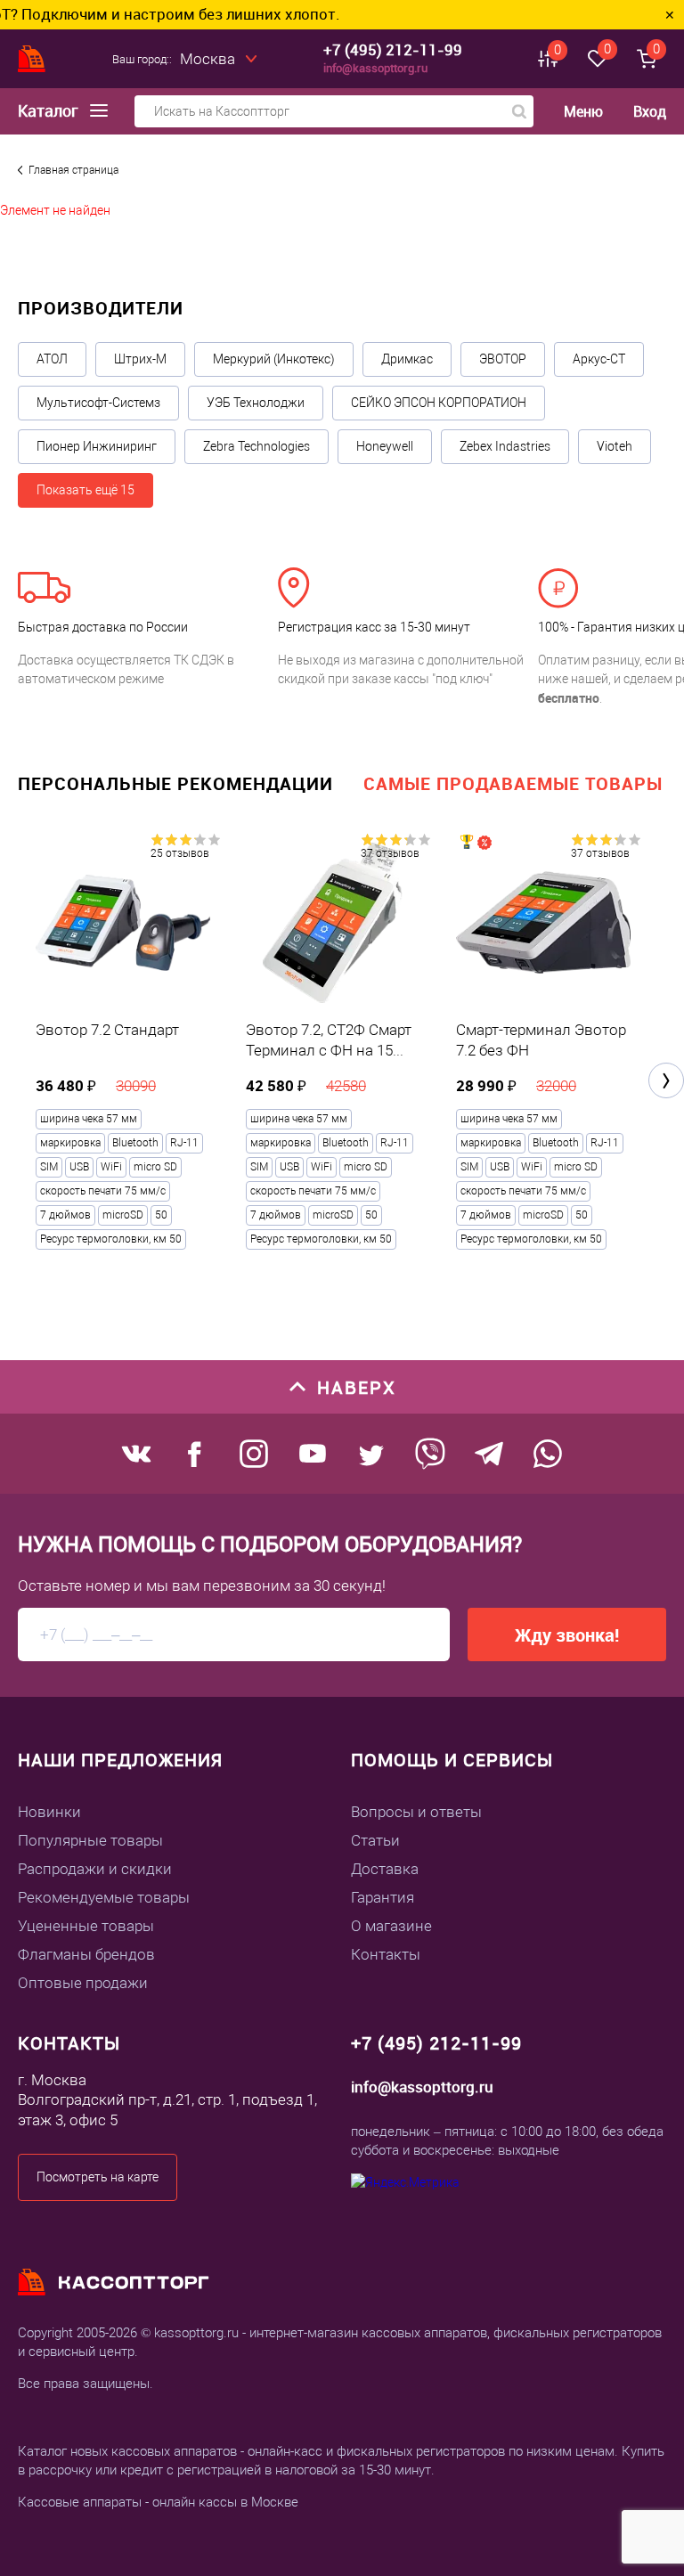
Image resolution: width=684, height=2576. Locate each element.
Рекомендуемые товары (104, 1897)
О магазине (391, 1926)
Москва (208, 59)
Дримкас (407, 359)
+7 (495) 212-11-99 (393, 49)
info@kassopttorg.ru (375, 68)
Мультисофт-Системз (98, 403)
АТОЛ (52, 359)
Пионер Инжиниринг (97, 446)
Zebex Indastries (505, 446)
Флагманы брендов (86, 1954)
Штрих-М (140, 359)
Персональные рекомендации (175, 783)
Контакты (386, 1954)
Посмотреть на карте (98, 2177)
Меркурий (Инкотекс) (274, 359)
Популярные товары (90, 1840)
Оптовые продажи (83, 1983)
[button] (666, 1080)
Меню (583, 112)
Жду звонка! (567, 1635)
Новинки (49, 1812)
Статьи (375, 1840)
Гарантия (383, 1897)
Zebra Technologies (256, 446)
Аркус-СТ (599, 359)
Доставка (385, 1869)
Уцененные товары (86, 1926)
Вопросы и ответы (416, 1812)
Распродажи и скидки (95, 1869)
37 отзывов (390, 853)
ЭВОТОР (503, 359)
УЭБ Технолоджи (256, 403)
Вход (650, 111)
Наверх (357, 1387)
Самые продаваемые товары (513, 783)
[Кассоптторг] (32, 59)
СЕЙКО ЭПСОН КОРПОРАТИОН (439, 403)
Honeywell (385, 446)
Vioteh (615, 446)
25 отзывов (180, 853)
